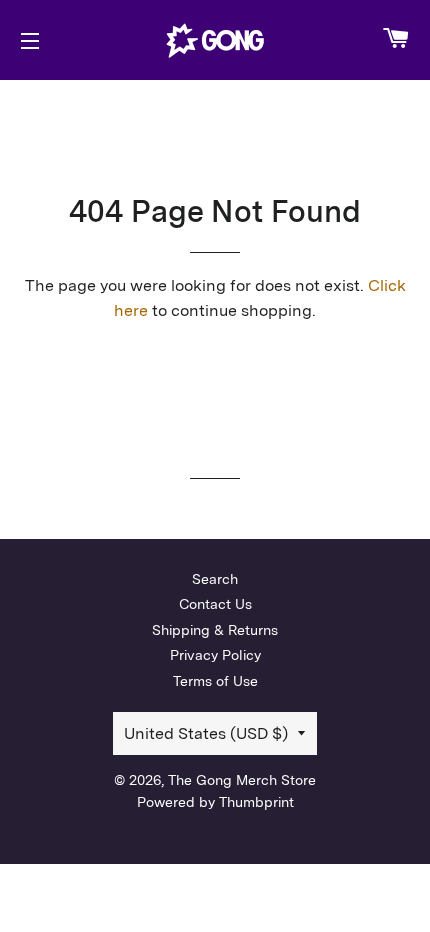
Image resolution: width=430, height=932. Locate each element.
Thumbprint (256, 802)
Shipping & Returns (215, 630)
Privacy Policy (215, 655)
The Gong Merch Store (242, 780)
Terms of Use (215, 681)
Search (215, 579)
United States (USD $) (206, 733)
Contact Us (215, 604)
